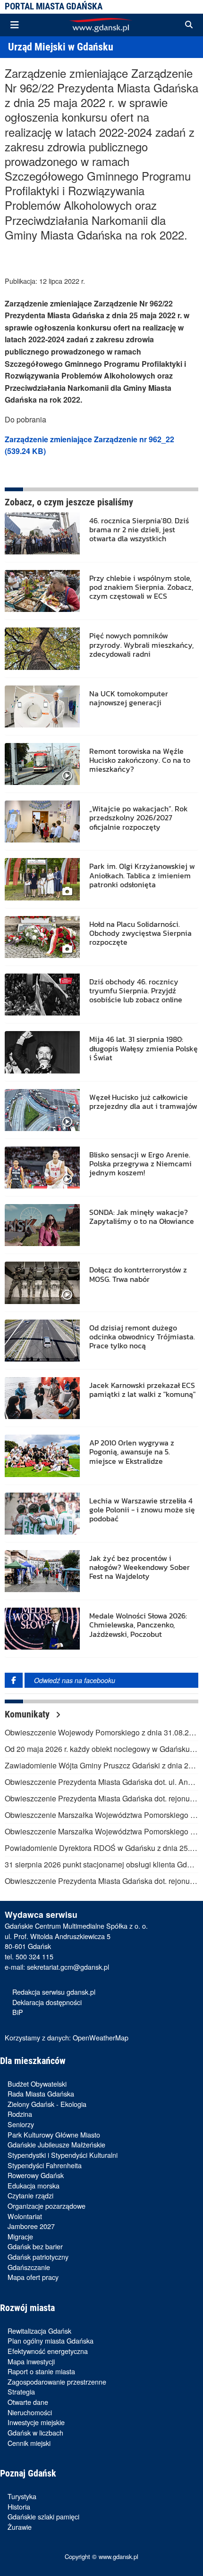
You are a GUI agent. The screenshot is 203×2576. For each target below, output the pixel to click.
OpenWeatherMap (101, 2037)
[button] (189, 25)
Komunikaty (28, 1714)
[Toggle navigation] (15, 25)
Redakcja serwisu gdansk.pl (54, 1992)
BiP (18, 2012)
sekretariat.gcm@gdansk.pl (68, 1967)
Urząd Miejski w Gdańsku (61, 47)
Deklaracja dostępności (47, 2002)
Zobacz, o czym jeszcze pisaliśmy (69, 502)
